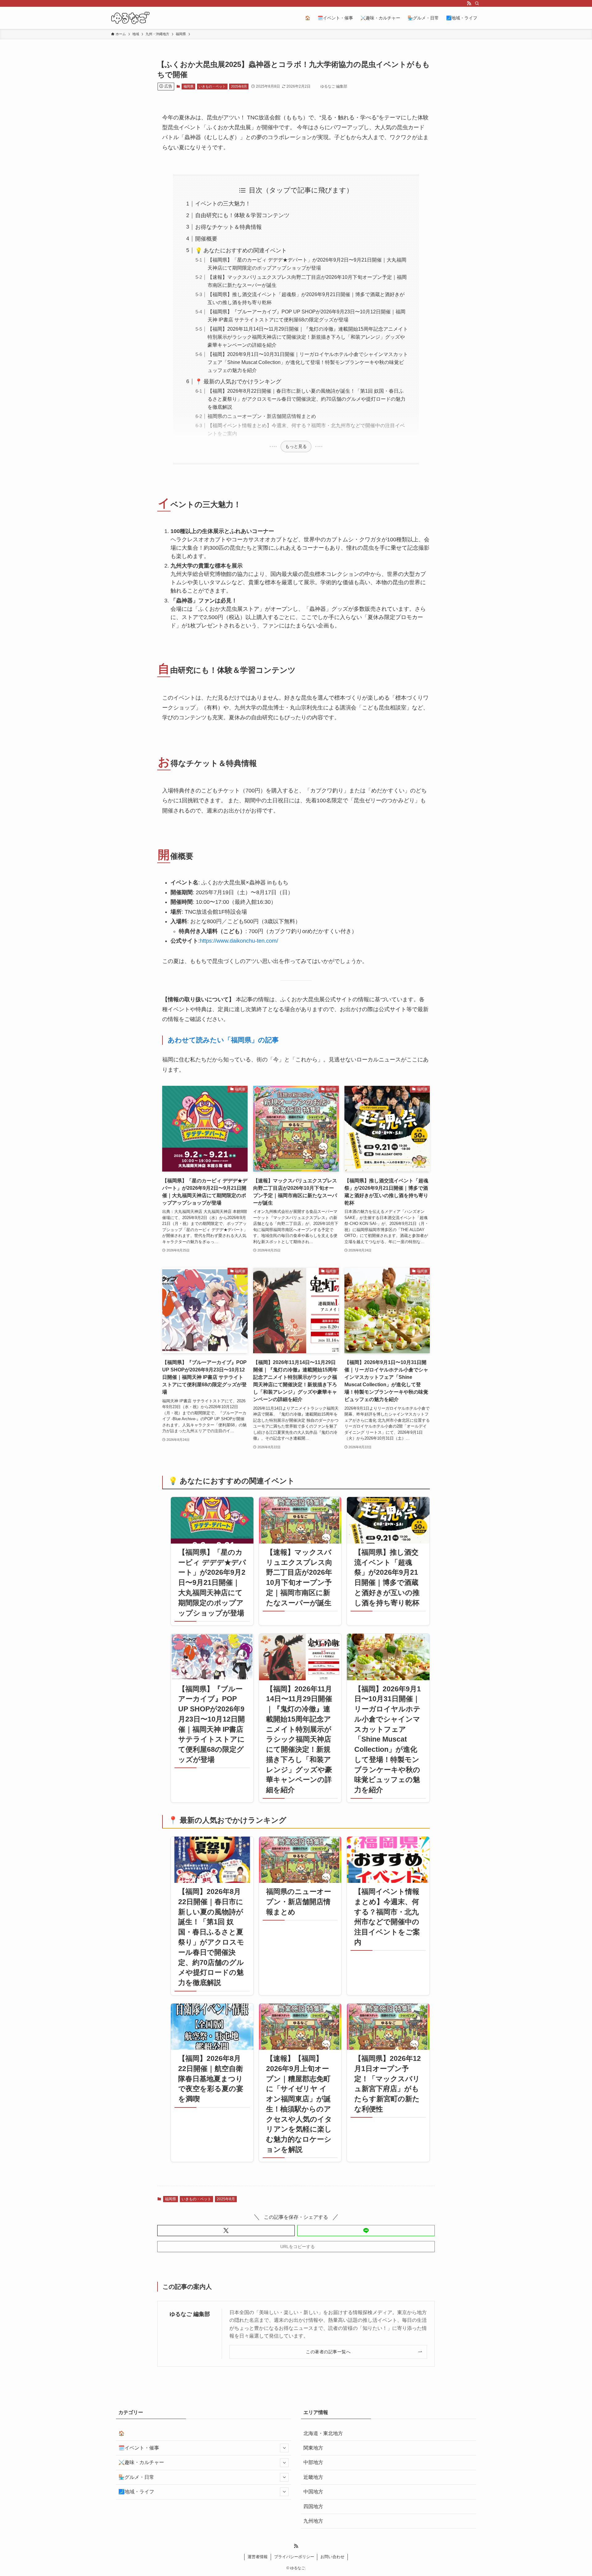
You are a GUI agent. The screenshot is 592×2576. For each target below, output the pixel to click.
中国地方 (313, 2492)
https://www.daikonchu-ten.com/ (239, 941)
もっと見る (296, 446)
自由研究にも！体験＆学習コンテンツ (242, 215)
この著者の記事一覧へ (328, 2352)
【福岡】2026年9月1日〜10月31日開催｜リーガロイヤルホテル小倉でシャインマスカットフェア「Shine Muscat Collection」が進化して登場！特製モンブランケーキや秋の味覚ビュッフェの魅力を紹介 (308, 362)
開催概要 (206, 239)
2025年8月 (239, 86)
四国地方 (313, 2506)
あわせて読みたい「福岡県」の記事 (223, 1040)
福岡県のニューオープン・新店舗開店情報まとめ (262, 416)
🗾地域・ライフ (136, 2492)
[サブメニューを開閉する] (284, 2448)
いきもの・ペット (212, 86)
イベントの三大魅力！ (223, 204)
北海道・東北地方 (323, 2433)
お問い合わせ (332, 2557)
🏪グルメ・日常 (136, 2477)
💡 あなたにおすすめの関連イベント (241, 250)
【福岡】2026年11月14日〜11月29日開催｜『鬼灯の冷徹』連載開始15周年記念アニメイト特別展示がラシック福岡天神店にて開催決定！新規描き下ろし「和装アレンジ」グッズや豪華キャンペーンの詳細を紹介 (308, 337)
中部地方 (313, 2462)
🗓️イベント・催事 (139, 2448)
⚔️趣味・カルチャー (141, 2462)
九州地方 (313, 2521)
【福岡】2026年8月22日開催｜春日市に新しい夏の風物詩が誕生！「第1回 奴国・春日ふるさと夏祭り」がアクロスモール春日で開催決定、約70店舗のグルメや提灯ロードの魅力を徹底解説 (306, 399)
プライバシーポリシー (294, 2557)
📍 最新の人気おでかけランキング (238, 382)
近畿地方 (313, 2477)
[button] (226, 2231)
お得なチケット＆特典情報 (228, 227)
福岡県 (189, 86)
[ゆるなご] (130, 18)
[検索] (477, 3)
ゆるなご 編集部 (190, 2314)
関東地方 (313, 2448)
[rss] (469, 3)
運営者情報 (258, 2557)
